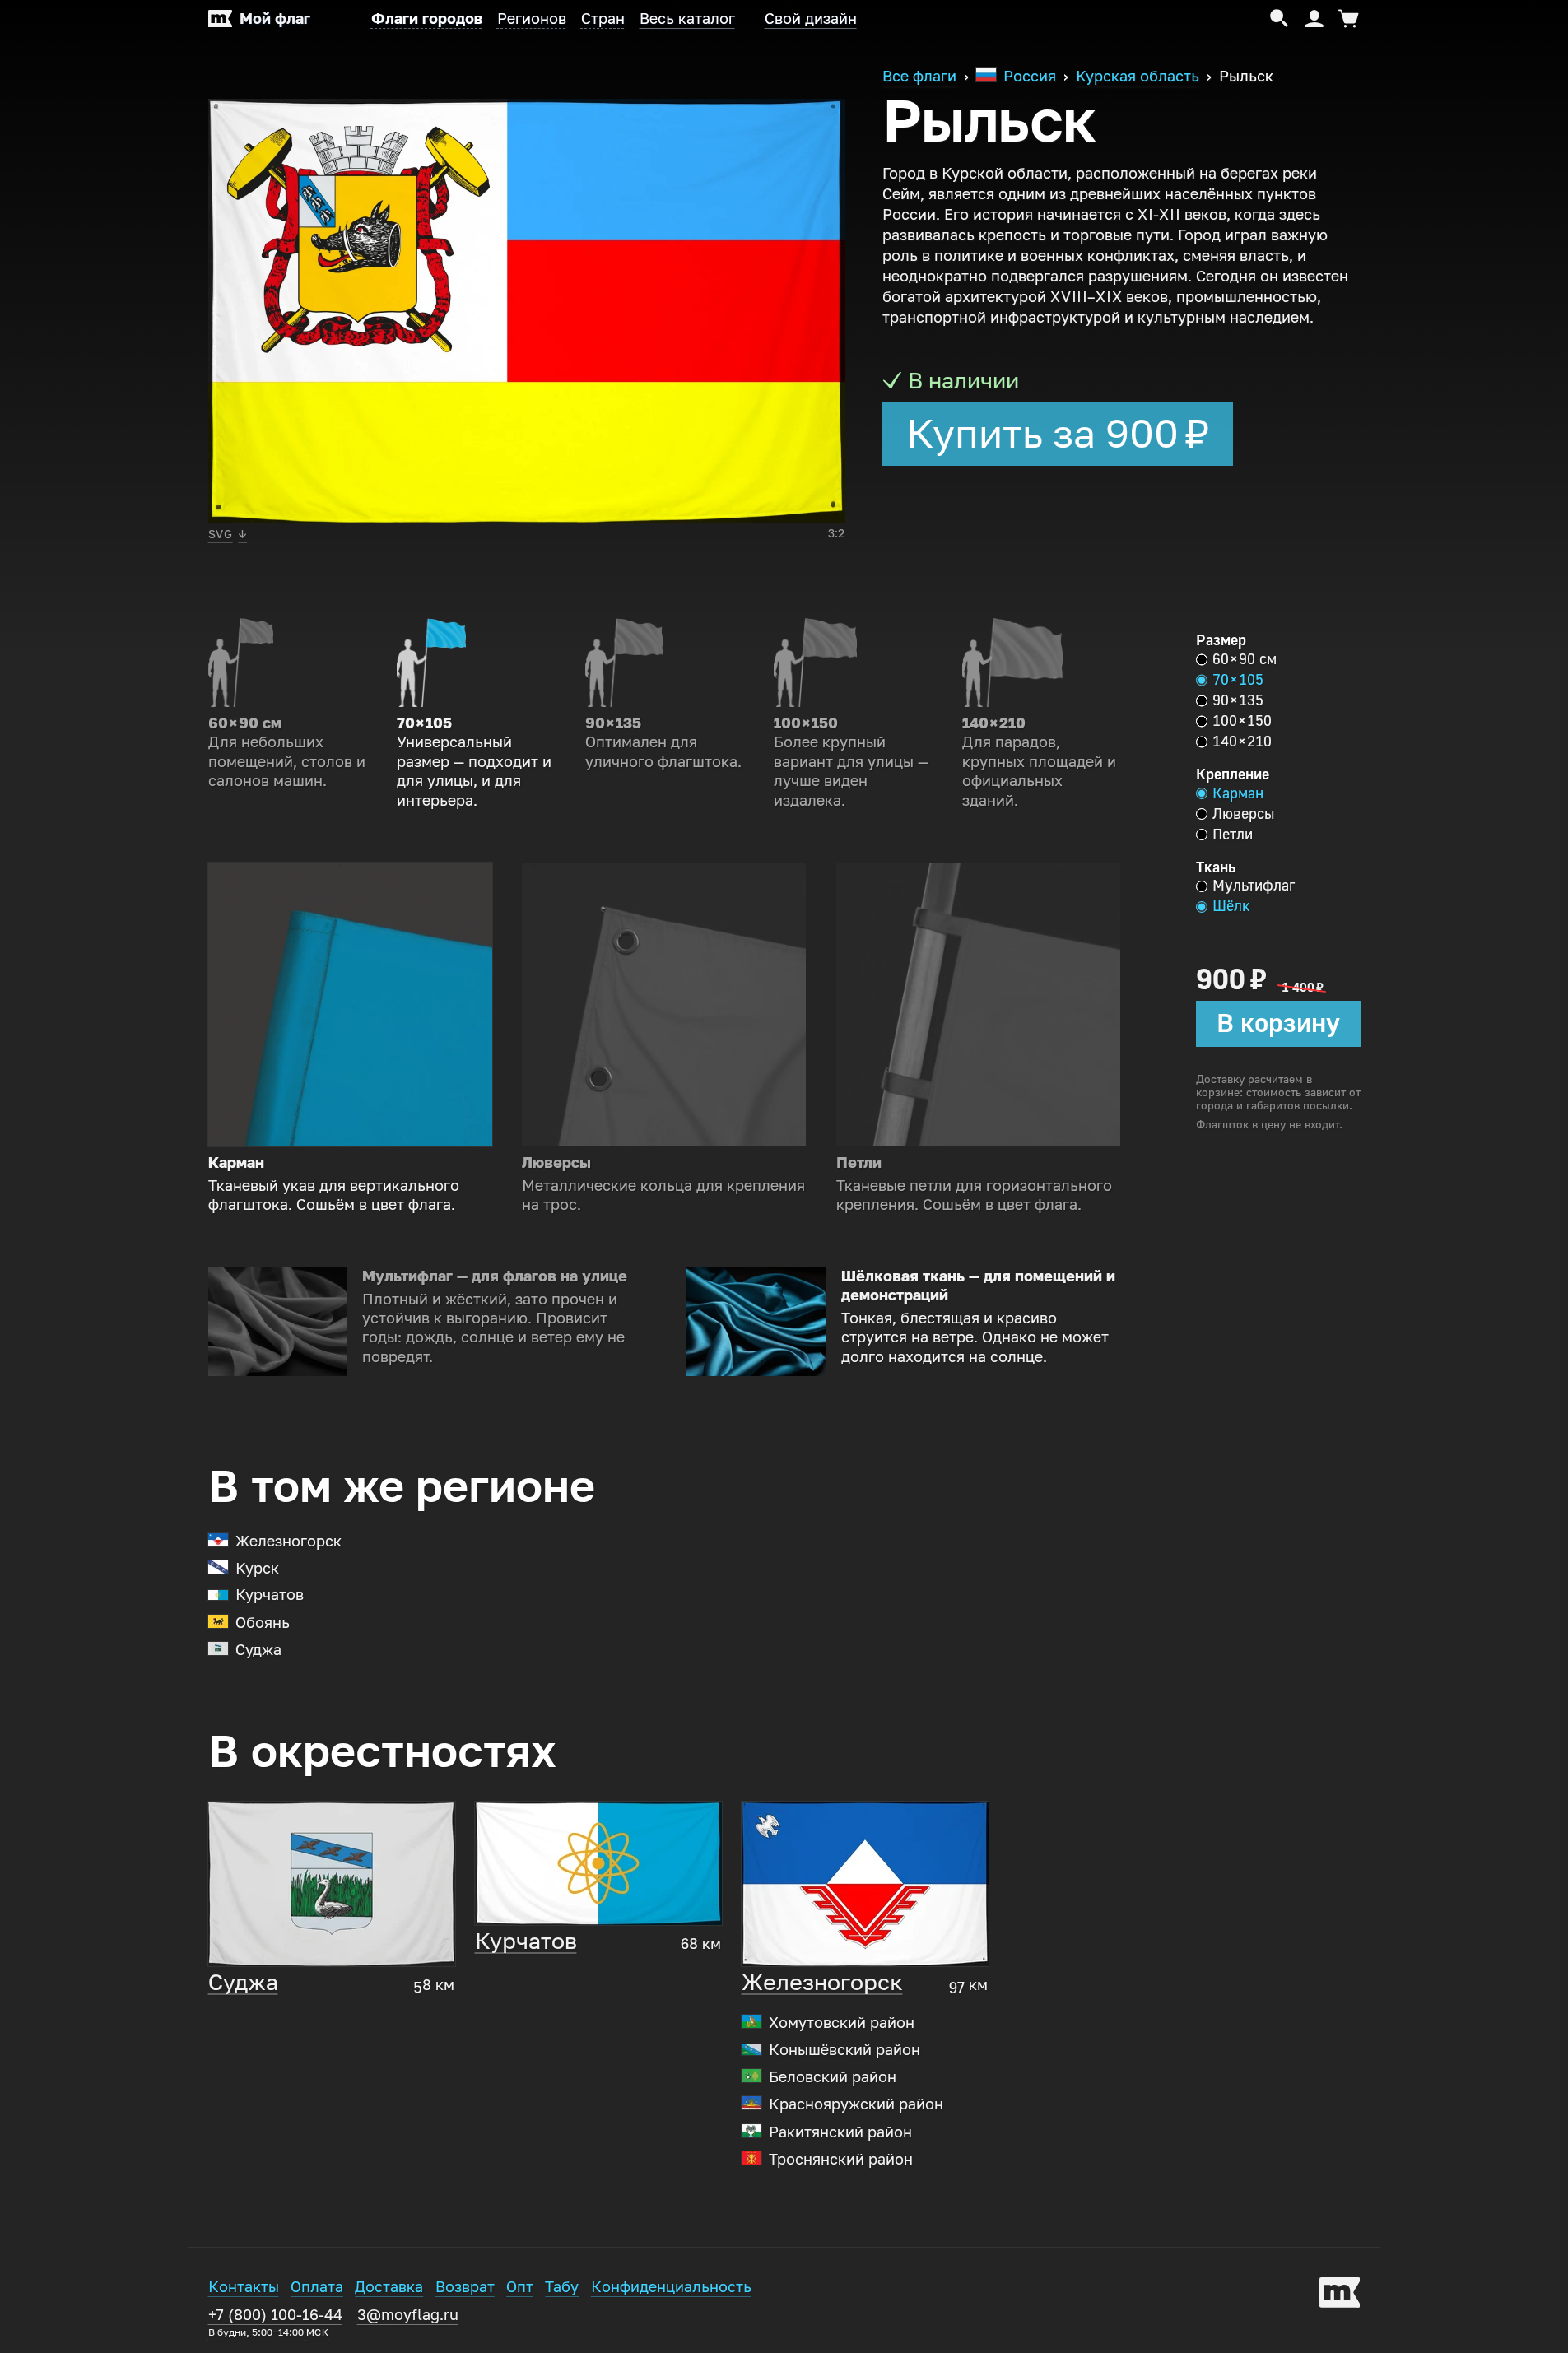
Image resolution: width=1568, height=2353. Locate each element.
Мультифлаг (1254, 886)
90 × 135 (1238, 700)
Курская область (1138, 77)
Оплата (317, 2287)
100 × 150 (1242, 721)
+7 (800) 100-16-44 (275, 2322)
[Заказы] (1314, 19)
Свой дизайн (811, 19)
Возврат (465, 2287)
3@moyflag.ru (408, 2315)
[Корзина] (1346, 19)
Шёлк (1231, 906)
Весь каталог (687, 19)
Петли (1233, 835)
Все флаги (919, 77)
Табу (562, 2287)
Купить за (1058, 434)
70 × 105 (1238, 680)
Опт (520, 2287)
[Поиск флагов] (1280, 19)
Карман (1238, 793)
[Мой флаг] (1340, 2295)
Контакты (244, 2287)
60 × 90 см (1245, 659)
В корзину (1278, 1023)
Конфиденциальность (671, 2287)
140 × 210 (1242, 742)
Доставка (389, 2287)
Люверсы (1243, 814)
